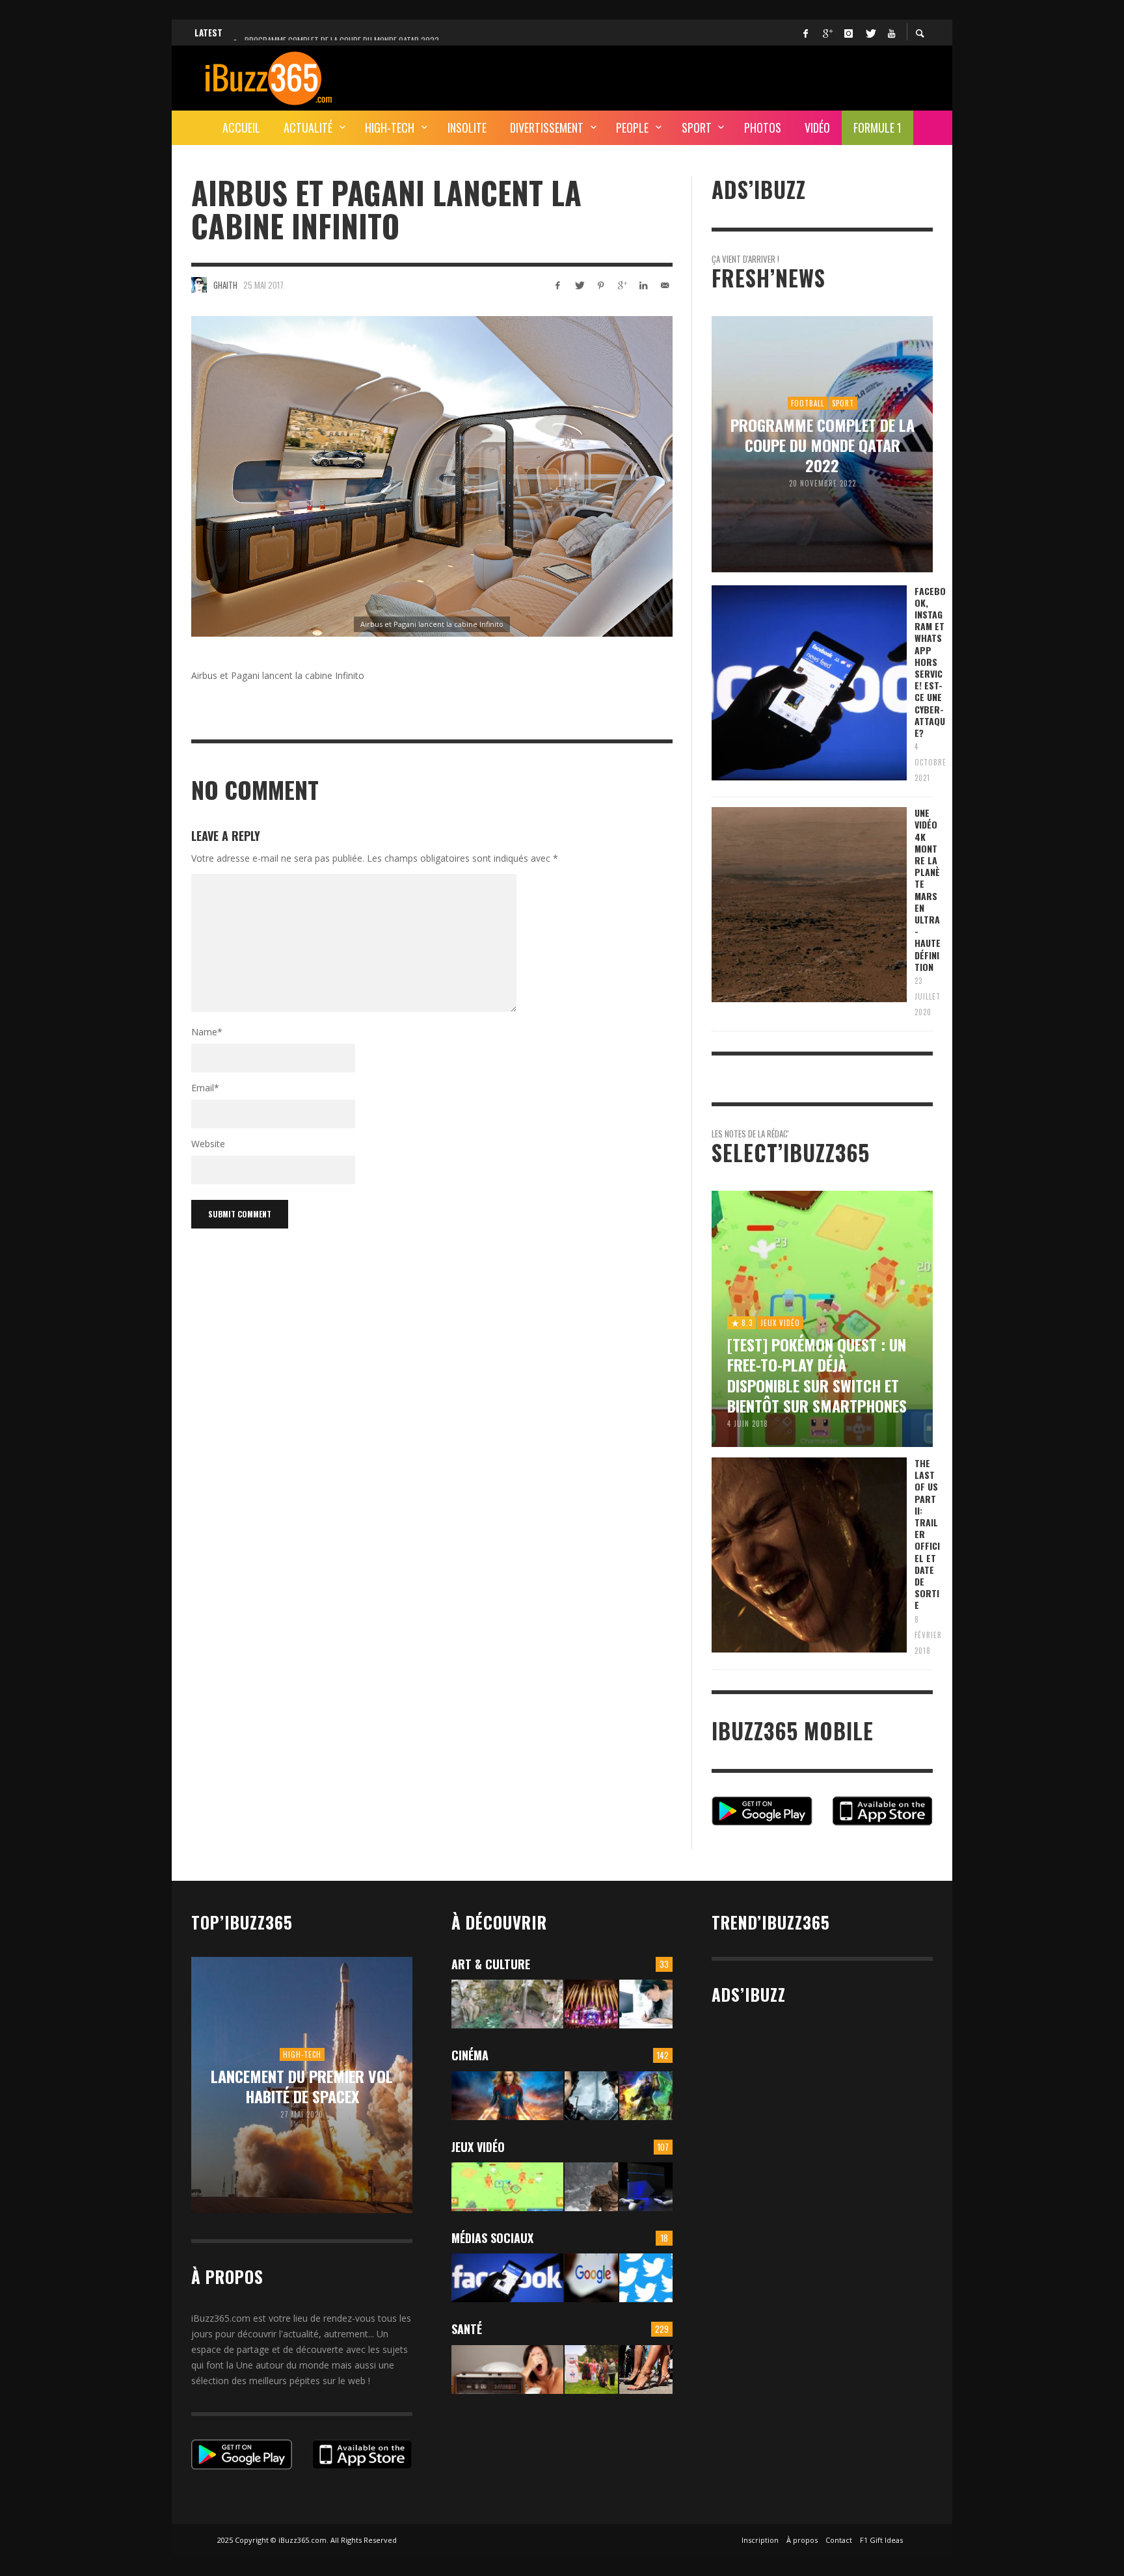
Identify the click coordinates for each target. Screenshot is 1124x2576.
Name (207, 1032)
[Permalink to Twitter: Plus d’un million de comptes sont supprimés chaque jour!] (646, 2278)
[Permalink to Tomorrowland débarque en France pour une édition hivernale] (591, 2004)
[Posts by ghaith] (199, 285)
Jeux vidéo (478, 2147)
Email (205, 1088)
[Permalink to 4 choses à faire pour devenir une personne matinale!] (507, 2370)
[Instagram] (848, 33)
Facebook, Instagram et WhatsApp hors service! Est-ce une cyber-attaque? (930, 662)
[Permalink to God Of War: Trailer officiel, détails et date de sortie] (591, 2187)
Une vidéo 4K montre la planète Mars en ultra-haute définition (928, 890)
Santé (467, 2329)
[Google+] (827, 33)
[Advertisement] (696, 76)
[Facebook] (805, 33)
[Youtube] (891, 33)
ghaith (225, 285)
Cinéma (470, 2055)
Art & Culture (491, 1964)
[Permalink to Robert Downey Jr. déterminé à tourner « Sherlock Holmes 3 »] (591, 2096)
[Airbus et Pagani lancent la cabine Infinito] (432, 476)
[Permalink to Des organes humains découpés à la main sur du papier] (646, 2004)
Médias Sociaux (492, 2238)
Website (208, 1144)
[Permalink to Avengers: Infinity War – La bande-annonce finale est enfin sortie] (646, 2096)
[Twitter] (870, 33)
